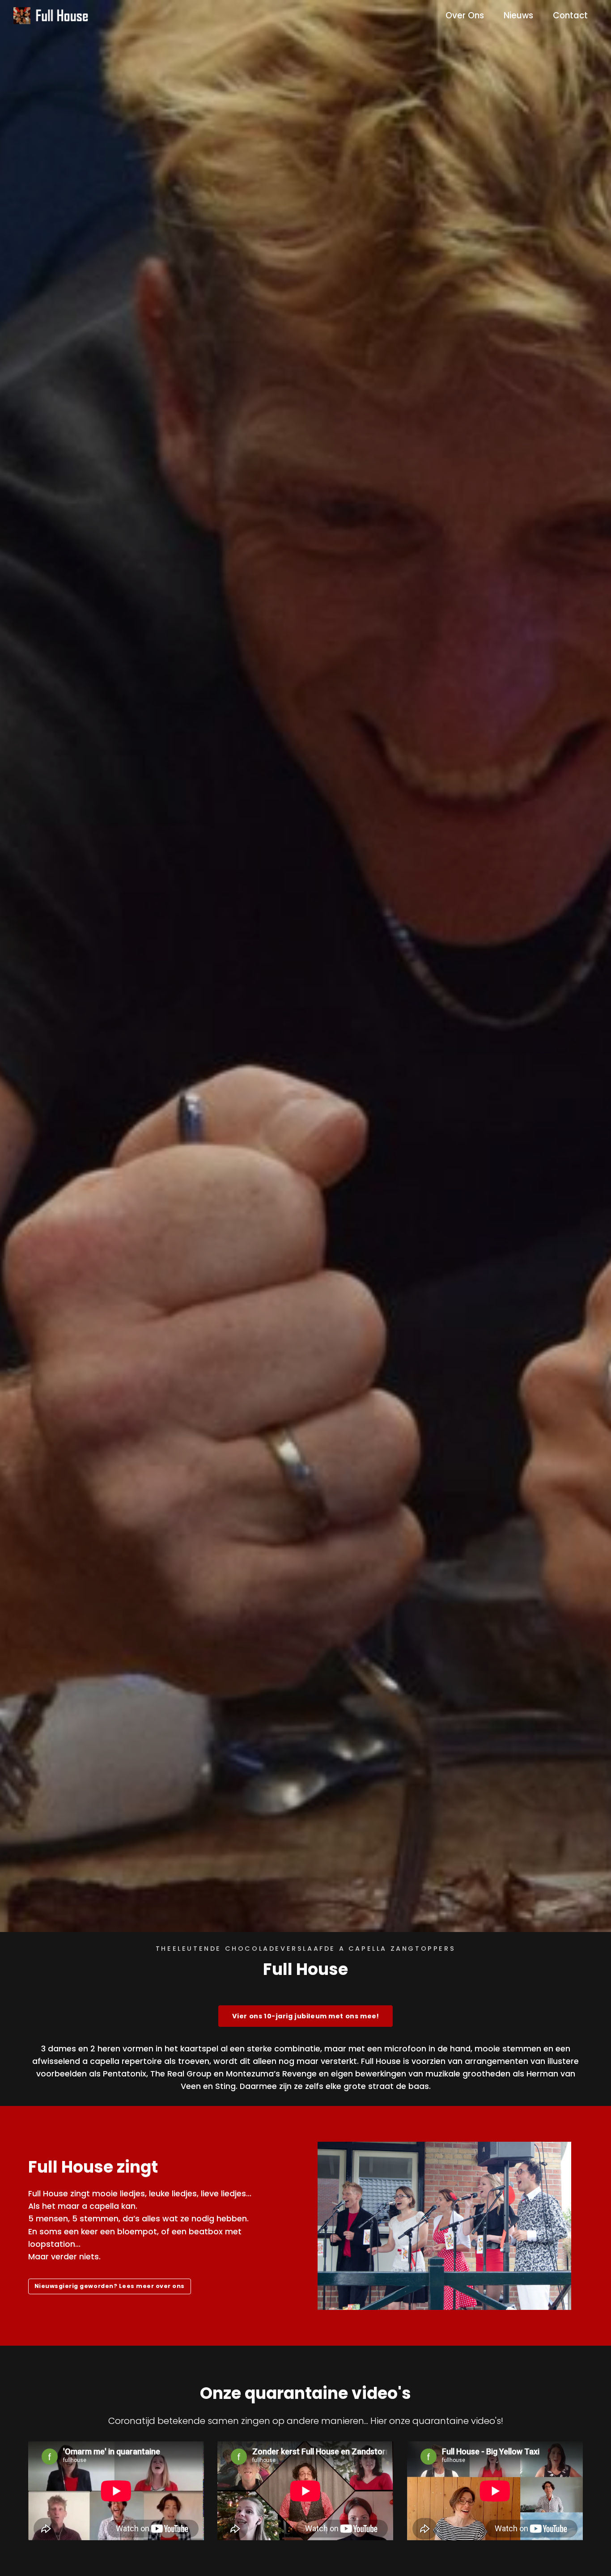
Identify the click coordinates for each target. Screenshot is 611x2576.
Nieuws (518, 15)
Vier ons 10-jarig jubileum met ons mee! (305, 2016)
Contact (570, 15)
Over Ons (465, 15)
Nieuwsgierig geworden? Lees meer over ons (110, 2286)
